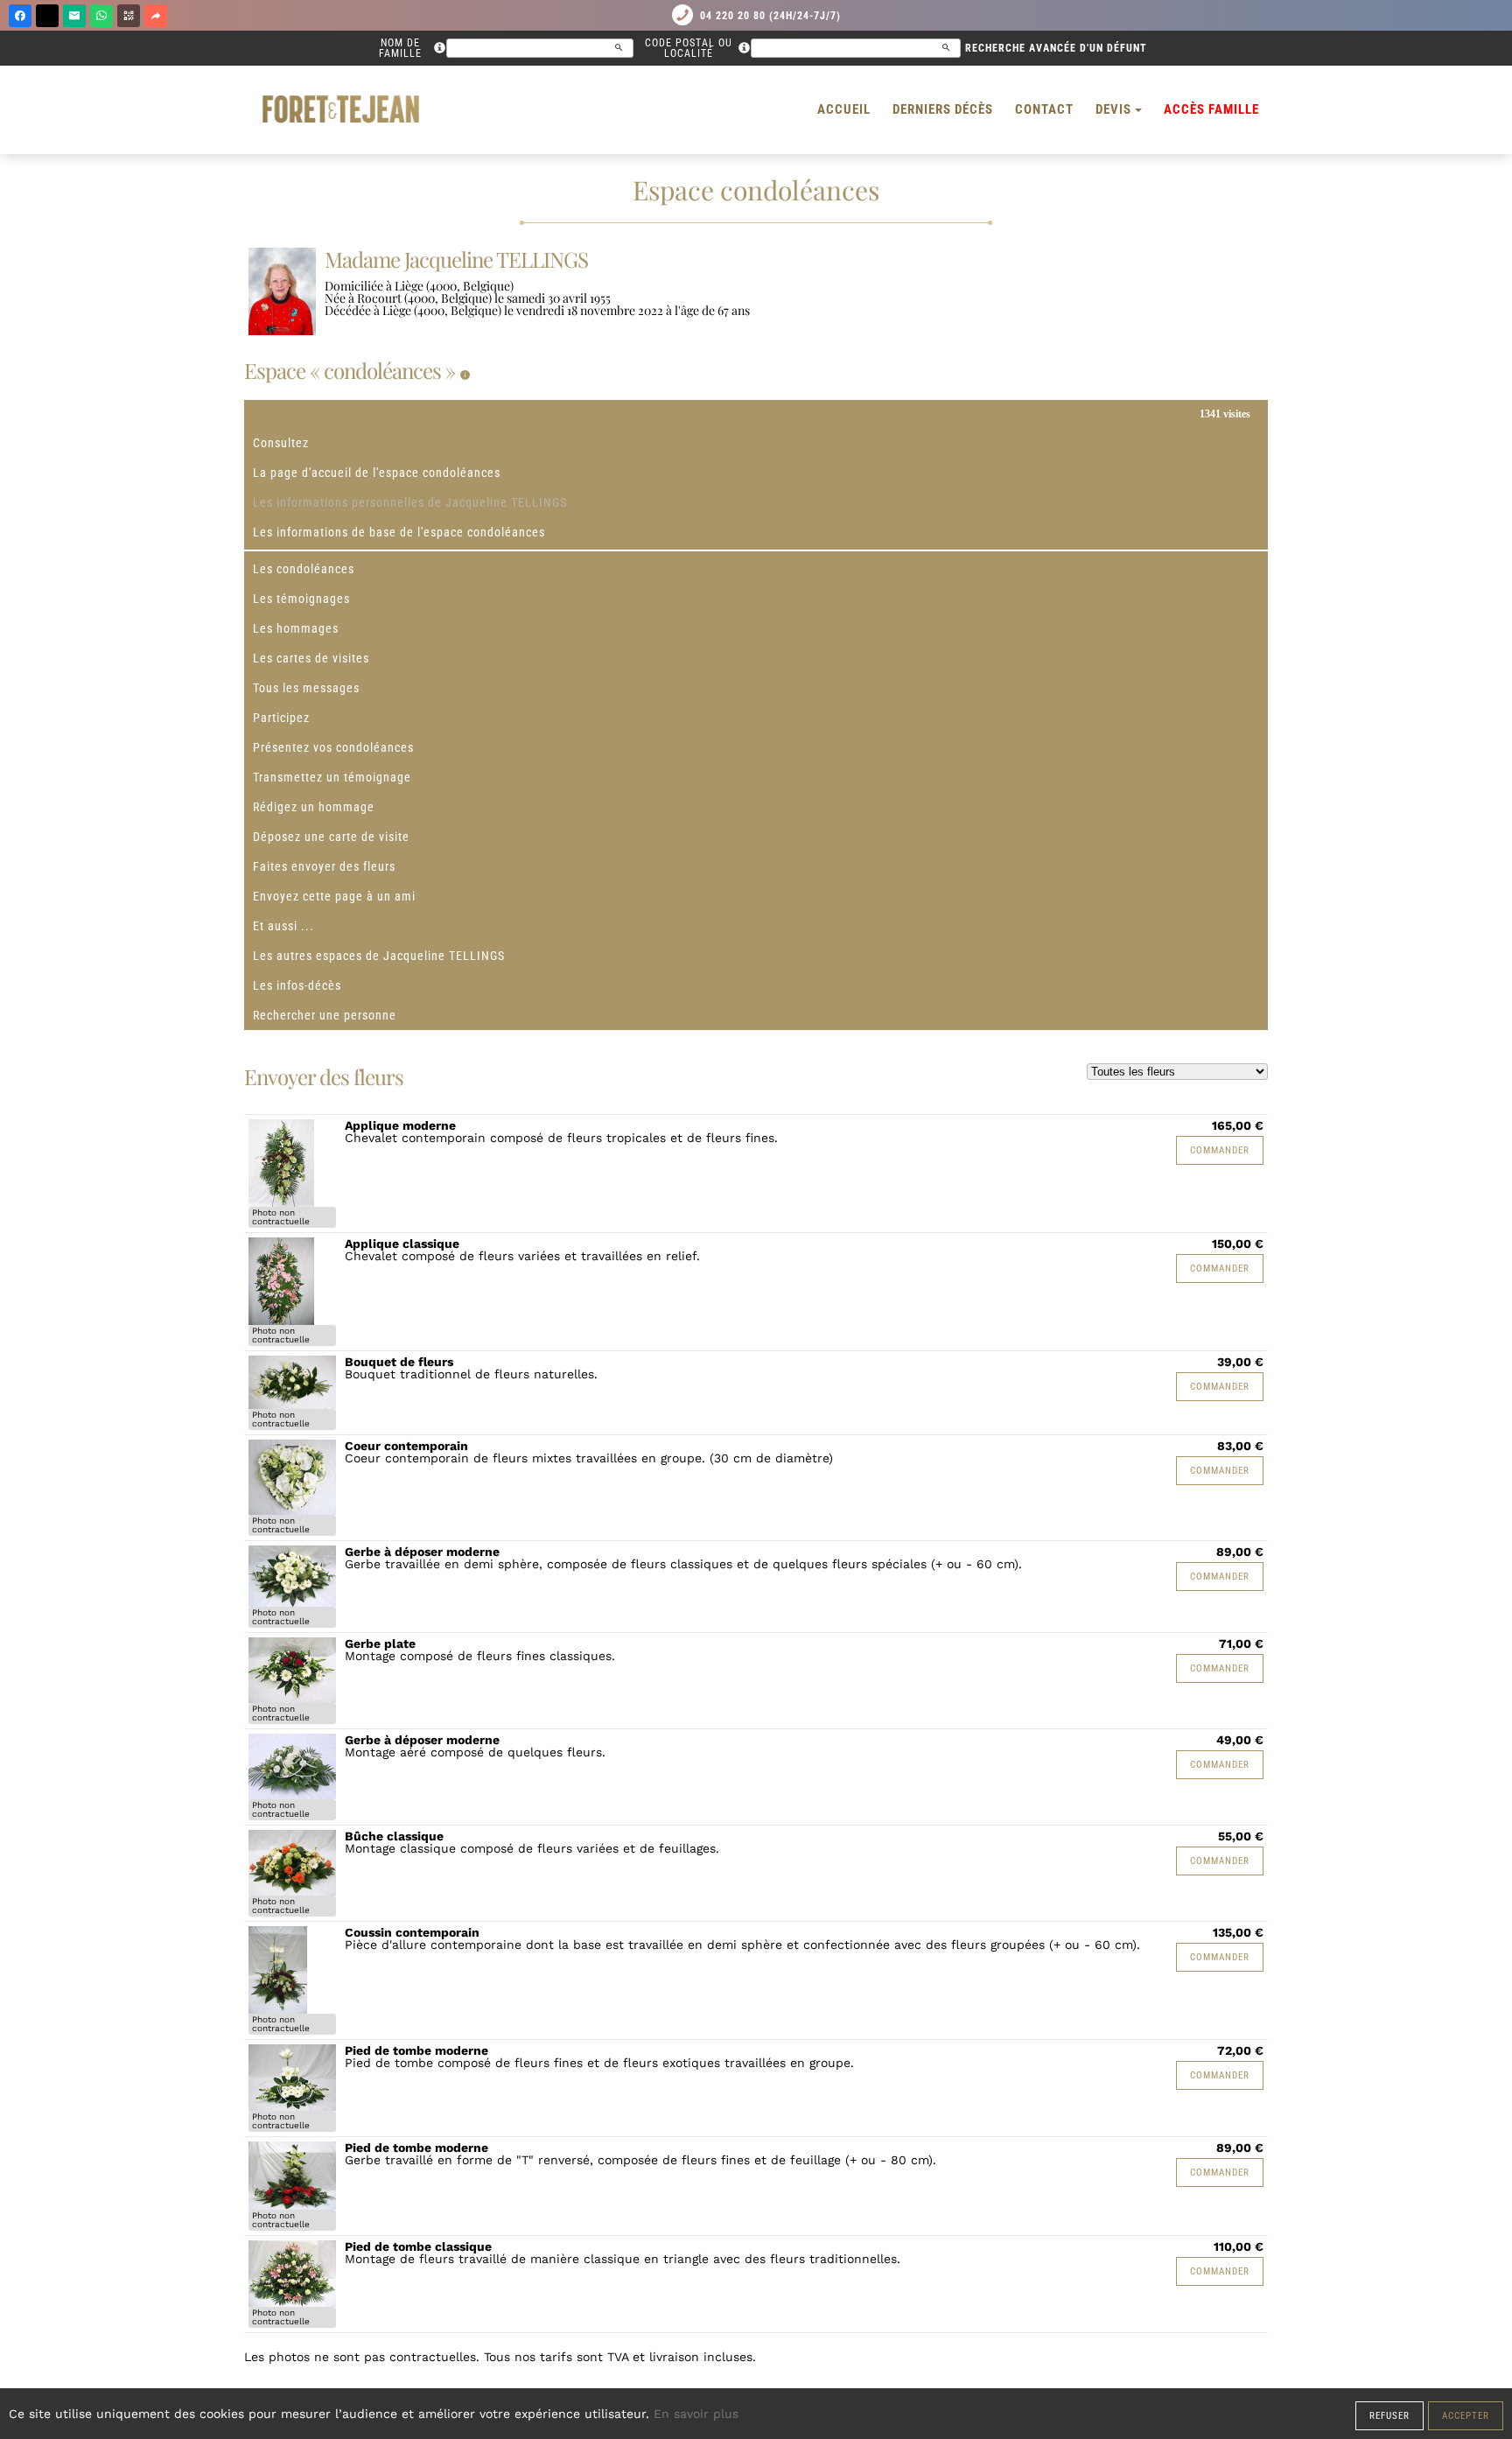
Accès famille (1211, 109)
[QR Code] (129, 16)
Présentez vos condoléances (333, 747)
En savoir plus (696, 2414)
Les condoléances (304, 569)
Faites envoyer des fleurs (324, 866)
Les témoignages (301, 599)
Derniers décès (943, 109)
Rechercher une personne (325, 1015)
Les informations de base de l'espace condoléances (399, 532)
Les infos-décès (297, 985)
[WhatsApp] (101, 16)
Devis (1113, 109)
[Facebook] (20, 16)
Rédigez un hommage (314, 807)
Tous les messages (306, 688)
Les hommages (296, 628)
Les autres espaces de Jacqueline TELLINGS (379, 956)
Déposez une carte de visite (331, 837)
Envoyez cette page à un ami (334, 896)
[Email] (74, 16)
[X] (47, 16)
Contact (1044, 109)
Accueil (844, 109)
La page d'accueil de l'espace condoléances (377, 473)
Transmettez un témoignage (332, 777)
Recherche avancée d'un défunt (1056, 48)
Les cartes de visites (311, 658)
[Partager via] (156, 16)
